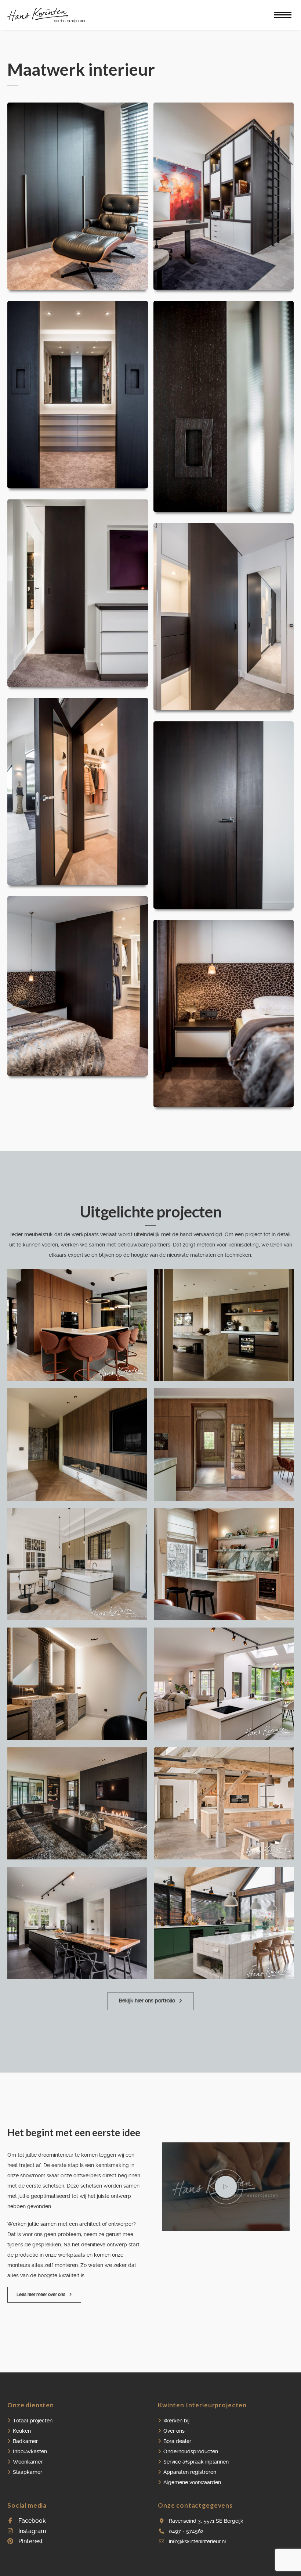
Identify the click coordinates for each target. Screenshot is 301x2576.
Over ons (174, 2431)
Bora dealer (177, 2441)
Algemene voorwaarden (192, 2482)
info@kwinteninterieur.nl (197, 2541)
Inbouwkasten (30, 2451)
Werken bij (176, 2421)
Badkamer (25, 2441)
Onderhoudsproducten (191, 2451)
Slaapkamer (28, 2472)
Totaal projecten (33, 2421)
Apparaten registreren (190, 2472)
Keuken (22, 2431)
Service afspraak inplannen (196, 2462)
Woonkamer (28, 2462)
